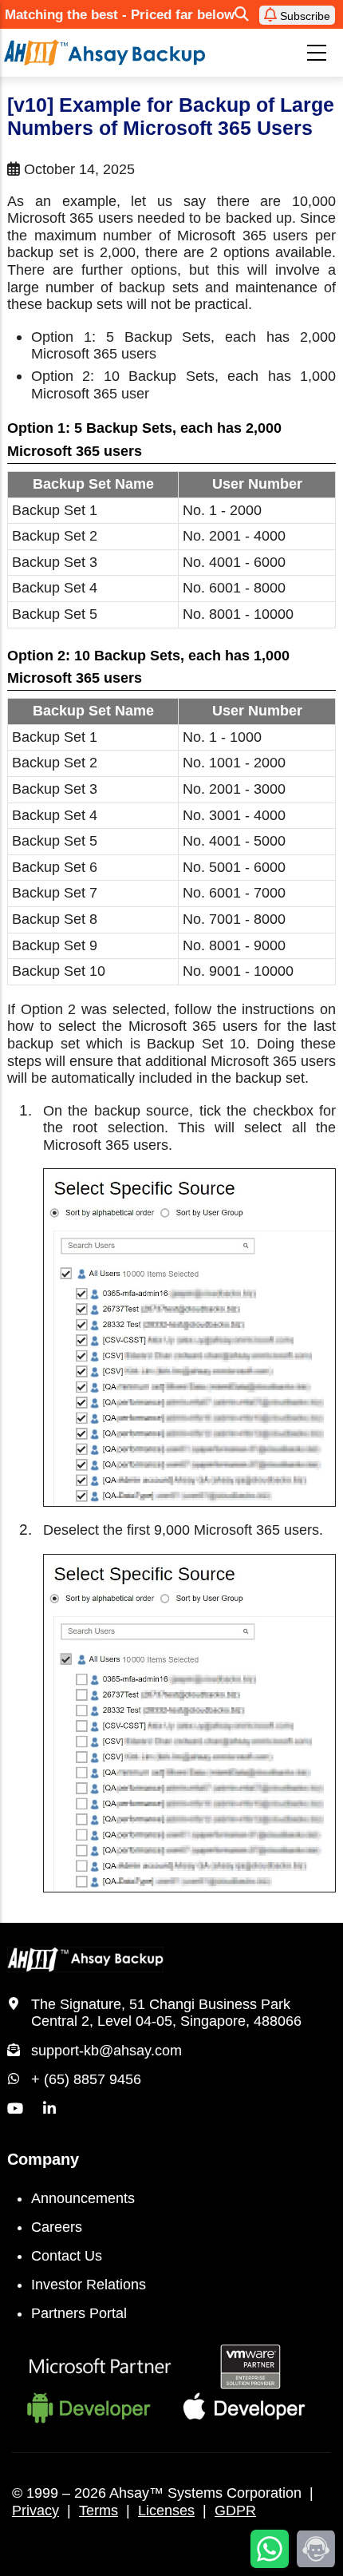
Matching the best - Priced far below (120, 15)
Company (43, 2159)
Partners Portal (79, 2313)
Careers (57, 2227)
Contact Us (67, 2256)
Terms (99, 2511)
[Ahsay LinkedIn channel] (49, 2109)
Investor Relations (89, 2285)
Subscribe (304, 16)
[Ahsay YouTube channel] (15, 2109)
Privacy (35, 2511)
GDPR (235, 2511)
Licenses (166, 2511)
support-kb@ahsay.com (106, 2051)
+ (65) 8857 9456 (86, 2079)
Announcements (83, 2198)
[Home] (104, 53)
